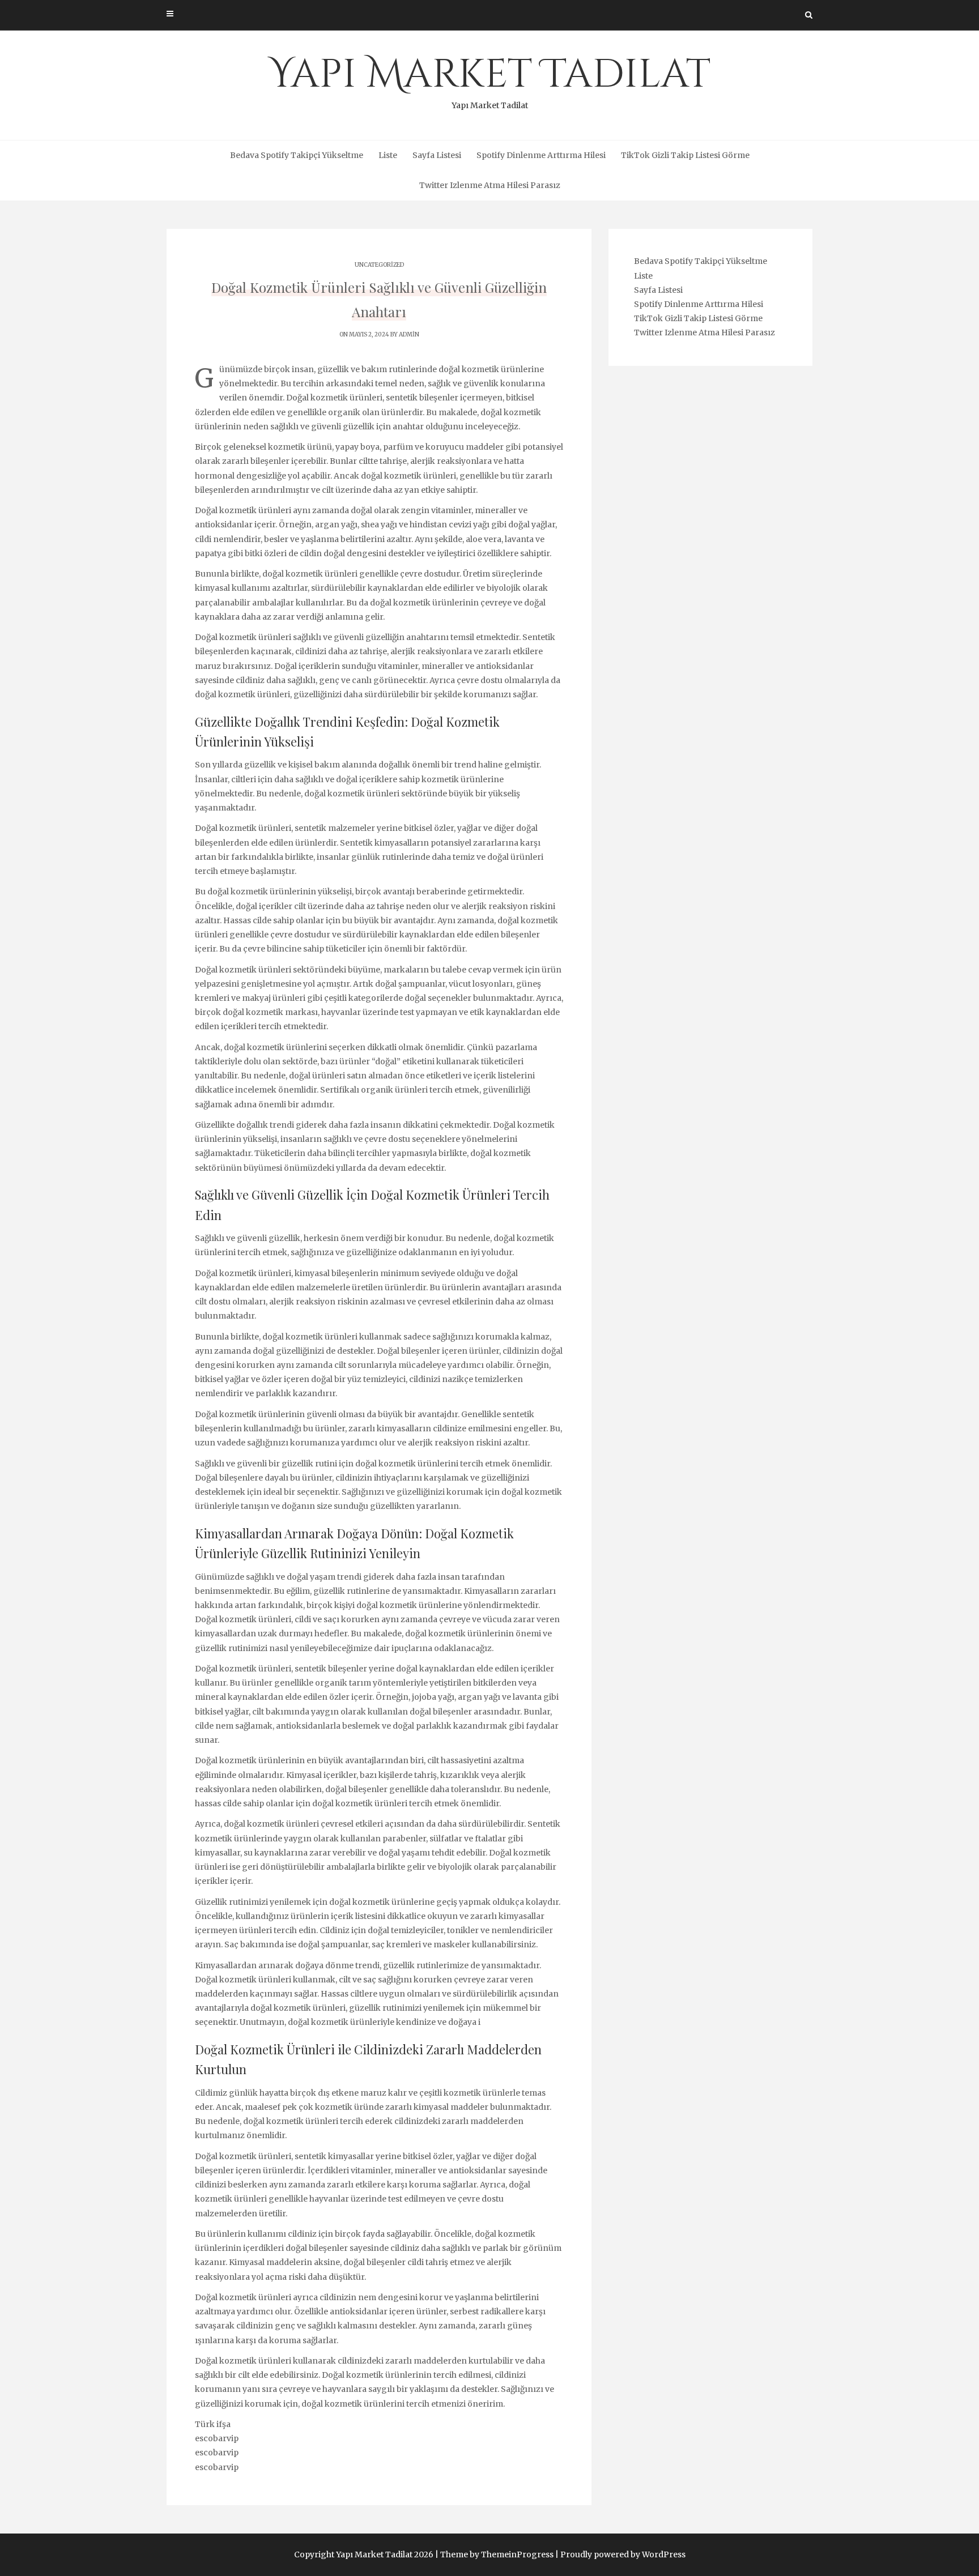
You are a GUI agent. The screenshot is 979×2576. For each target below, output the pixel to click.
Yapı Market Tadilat (490, 79)
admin (409, 334)
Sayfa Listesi (437, 155)
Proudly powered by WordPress (623, 2554)
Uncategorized (379, 265)
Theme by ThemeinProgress (497, 2554)
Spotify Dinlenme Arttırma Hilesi (541, 155)
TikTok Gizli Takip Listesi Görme (685, 155)
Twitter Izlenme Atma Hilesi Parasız (490, 185)
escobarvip (217, 2438)
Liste (388, 155)
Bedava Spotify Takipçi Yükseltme (297, 155)
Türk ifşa (213, 2424)
